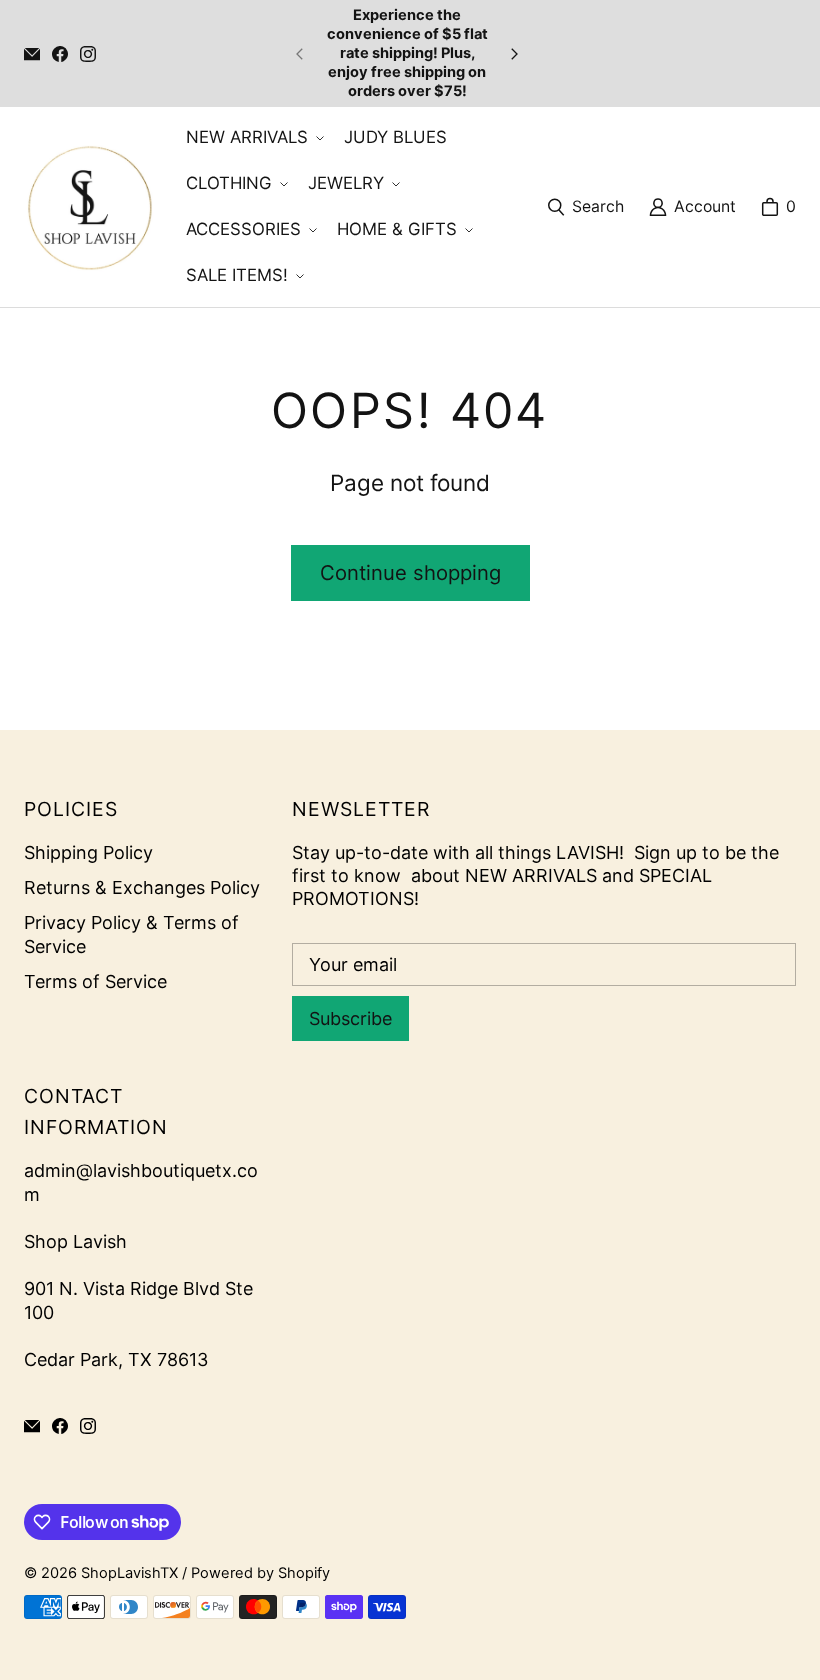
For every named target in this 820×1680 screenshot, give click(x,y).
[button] (253, 138)
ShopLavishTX (129, 1573)
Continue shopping (410, 572)
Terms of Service (95, 981)
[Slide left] (300, 54)
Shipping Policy (88, 852)
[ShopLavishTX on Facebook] (60, 54)
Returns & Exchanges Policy (142, 887)
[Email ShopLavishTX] (32, 54)
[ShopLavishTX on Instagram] (88, 54)
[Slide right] (514, 54)
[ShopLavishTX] (89, 207)
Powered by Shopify (260, 1573)
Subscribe (350, 1018)
